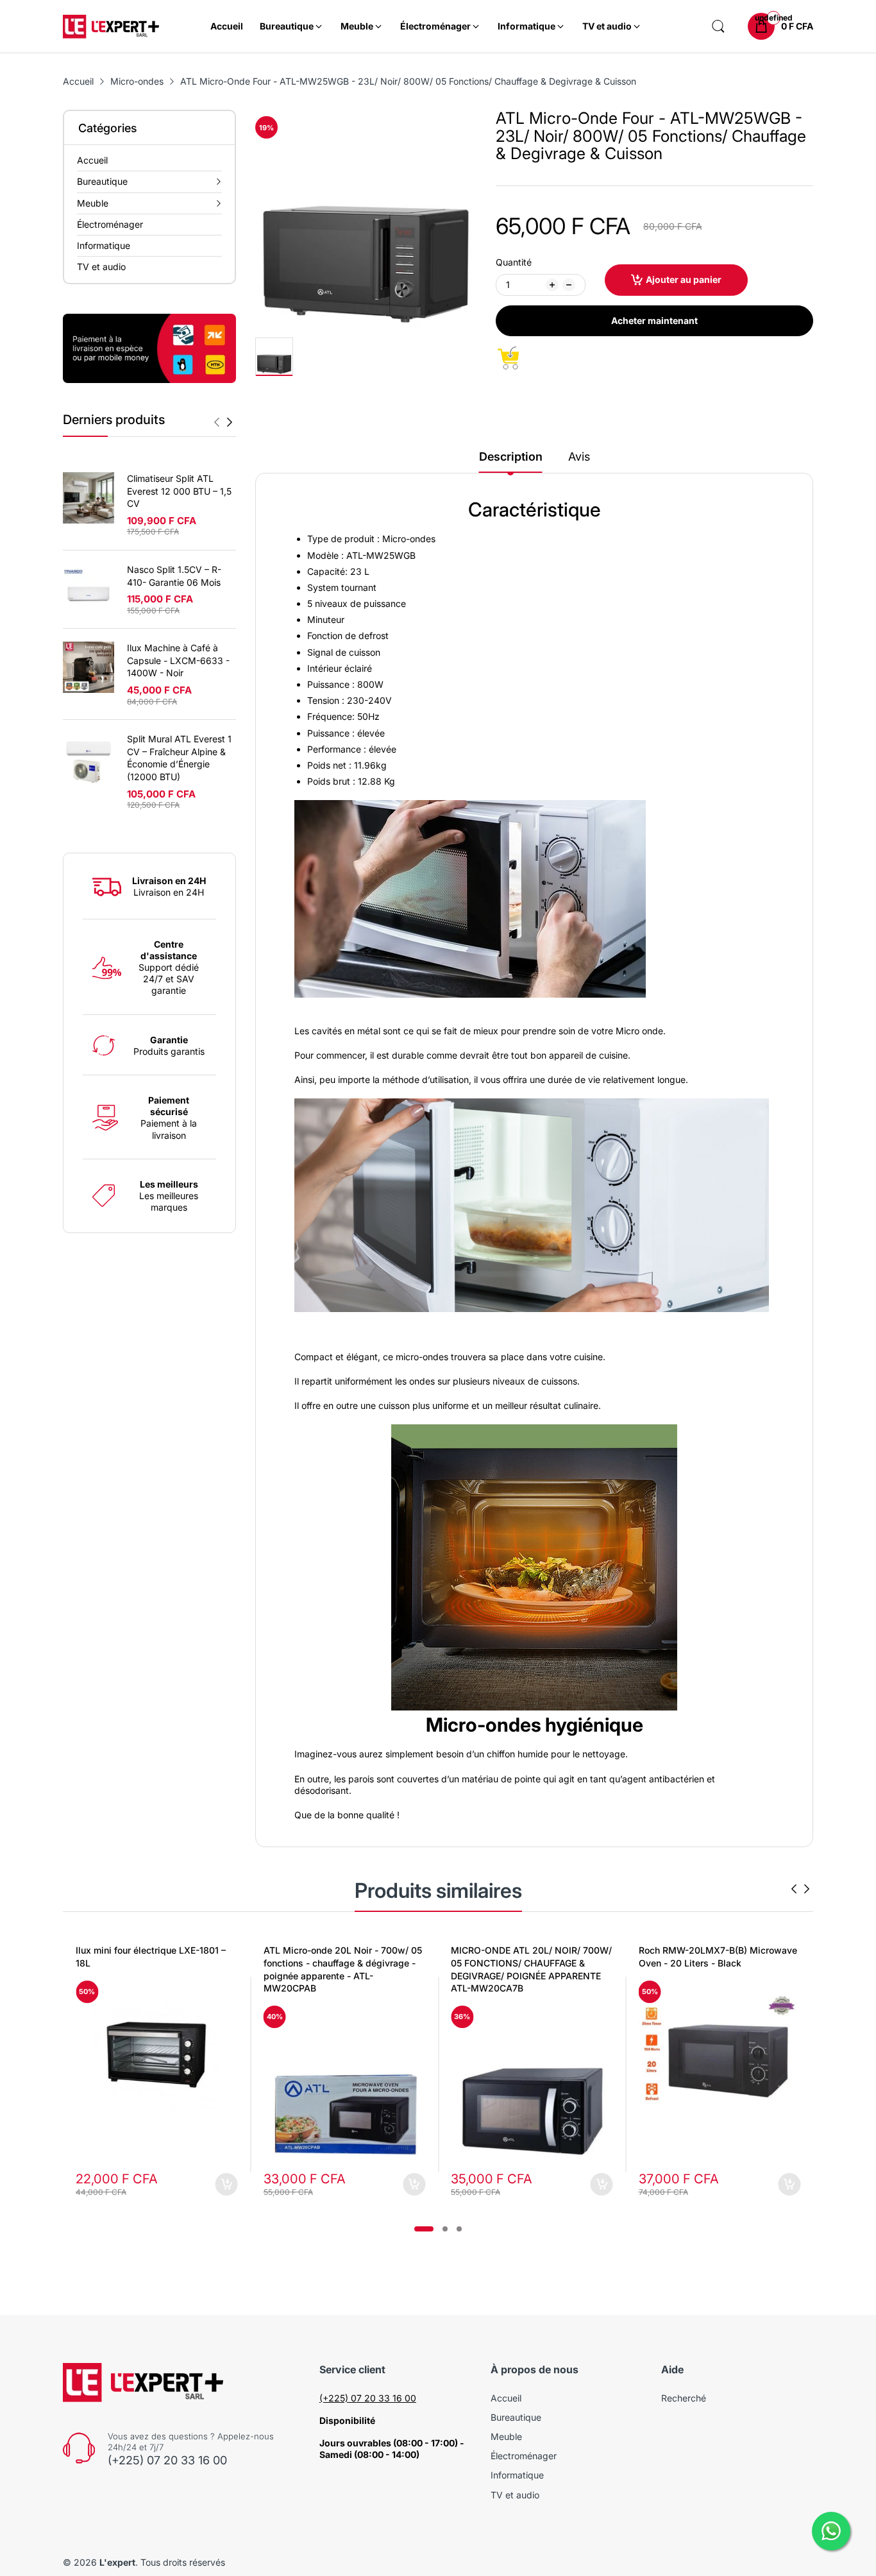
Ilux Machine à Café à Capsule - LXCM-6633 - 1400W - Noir (178, 660)
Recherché (684, 2398)
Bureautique (516, 2417)
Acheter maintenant (654, 320)
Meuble (506, 2436)
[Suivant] (217, 422)
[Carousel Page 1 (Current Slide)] (424, 2229)
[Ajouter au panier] (227, 2184)
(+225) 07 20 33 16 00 (167, 2460)
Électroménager (524, 2456)
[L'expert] (111, 27)
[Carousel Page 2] (445, 2229)
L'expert (117, 2562)
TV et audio (515, 2495)
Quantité (514, 262)
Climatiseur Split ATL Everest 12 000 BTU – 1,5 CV (179, 491)
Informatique (517, 2475)
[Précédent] (230, 422)
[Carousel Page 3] (459, 2229)
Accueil (506, 2398)
